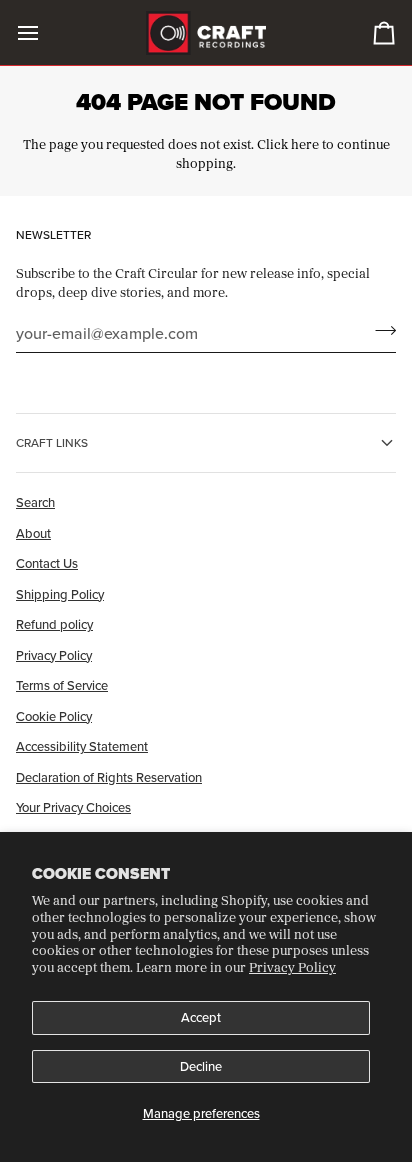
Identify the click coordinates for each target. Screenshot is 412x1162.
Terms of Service (62, 685)
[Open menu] (46, 32)
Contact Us (47, 563)
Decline (201, 1066)
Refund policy (54, 624)
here (305, 144)
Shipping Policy (60, 594)
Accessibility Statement (82, 746)
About (33, 533)
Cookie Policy (54, 716)
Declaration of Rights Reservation (109, 777)
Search (35, 502)
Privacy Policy (292, 967)
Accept (201, 1017)
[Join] (379, 331)
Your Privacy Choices (73, 807)
